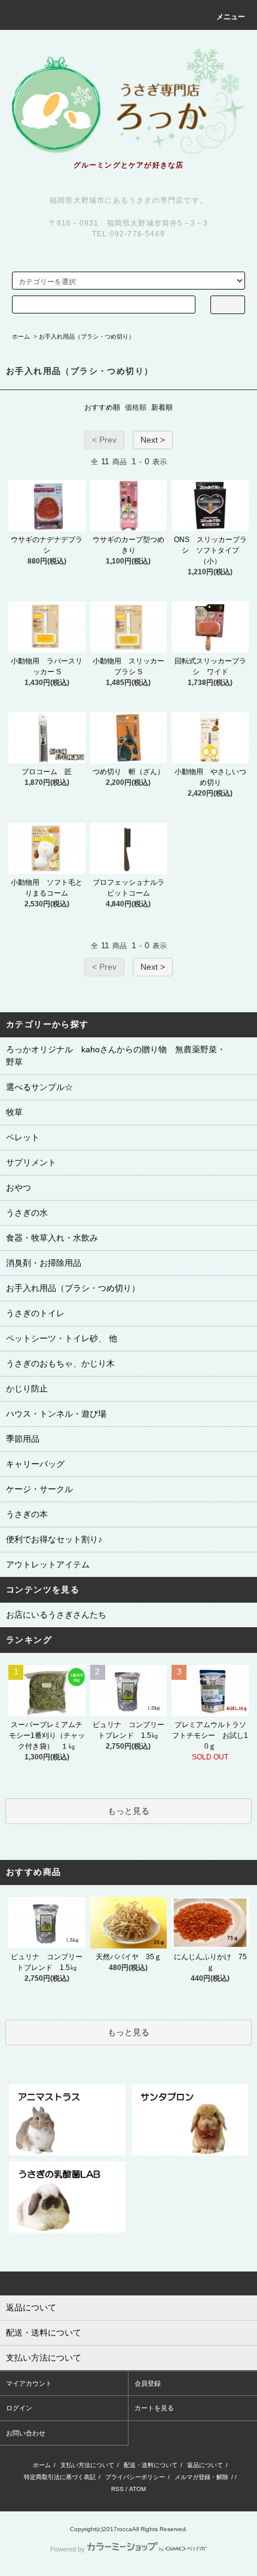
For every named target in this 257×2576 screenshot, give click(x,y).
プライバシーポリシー (135, 2477)
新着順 (162, 407)
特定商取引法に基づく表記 (60, 2477)
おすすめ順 (102, 407)
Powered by (68, 2549)
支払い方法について (87, 2465)
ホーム (21, 337)
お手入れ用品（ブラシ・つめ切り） (87, 337)
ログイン (19, 2408)
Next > (153, 440)
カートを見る (154, 2408)
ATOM (137, 2489)
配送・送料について (151, 2465)
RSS (117, 2489)
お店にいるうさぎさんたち (56, 1615)
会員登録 (148, 2383)
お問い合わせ (26, 2433)
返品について (205, 2465)
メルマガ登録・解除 (201, 2477)
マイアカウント (29, 2383)
